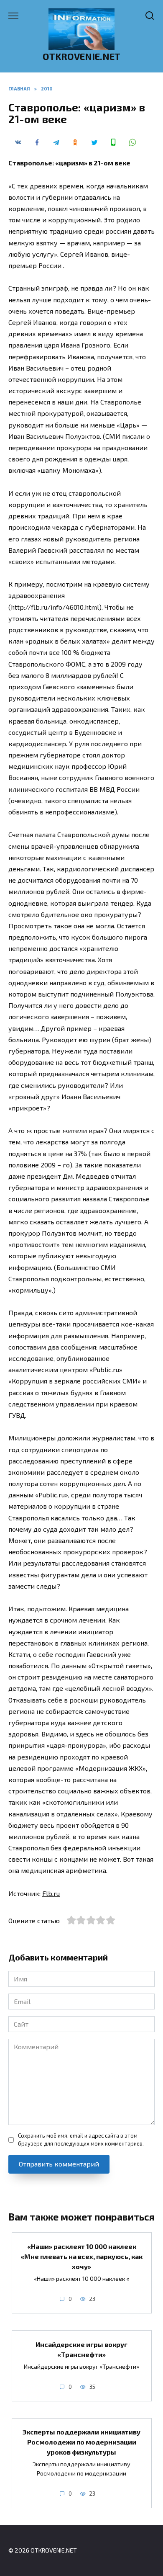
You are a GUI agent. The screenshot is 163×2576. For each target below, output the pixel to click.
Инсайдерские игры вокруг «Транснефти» (81, 2349)
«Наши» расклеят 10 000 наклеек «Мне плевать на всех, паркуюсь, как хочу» (81, 2256)
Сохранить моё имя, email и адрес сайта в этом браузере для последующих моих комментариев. (81, 2139)
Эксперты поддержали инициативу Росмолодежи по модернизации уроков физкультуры (81, 2442)
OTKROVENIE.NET (81, 56)
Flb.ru (51, 1893)
